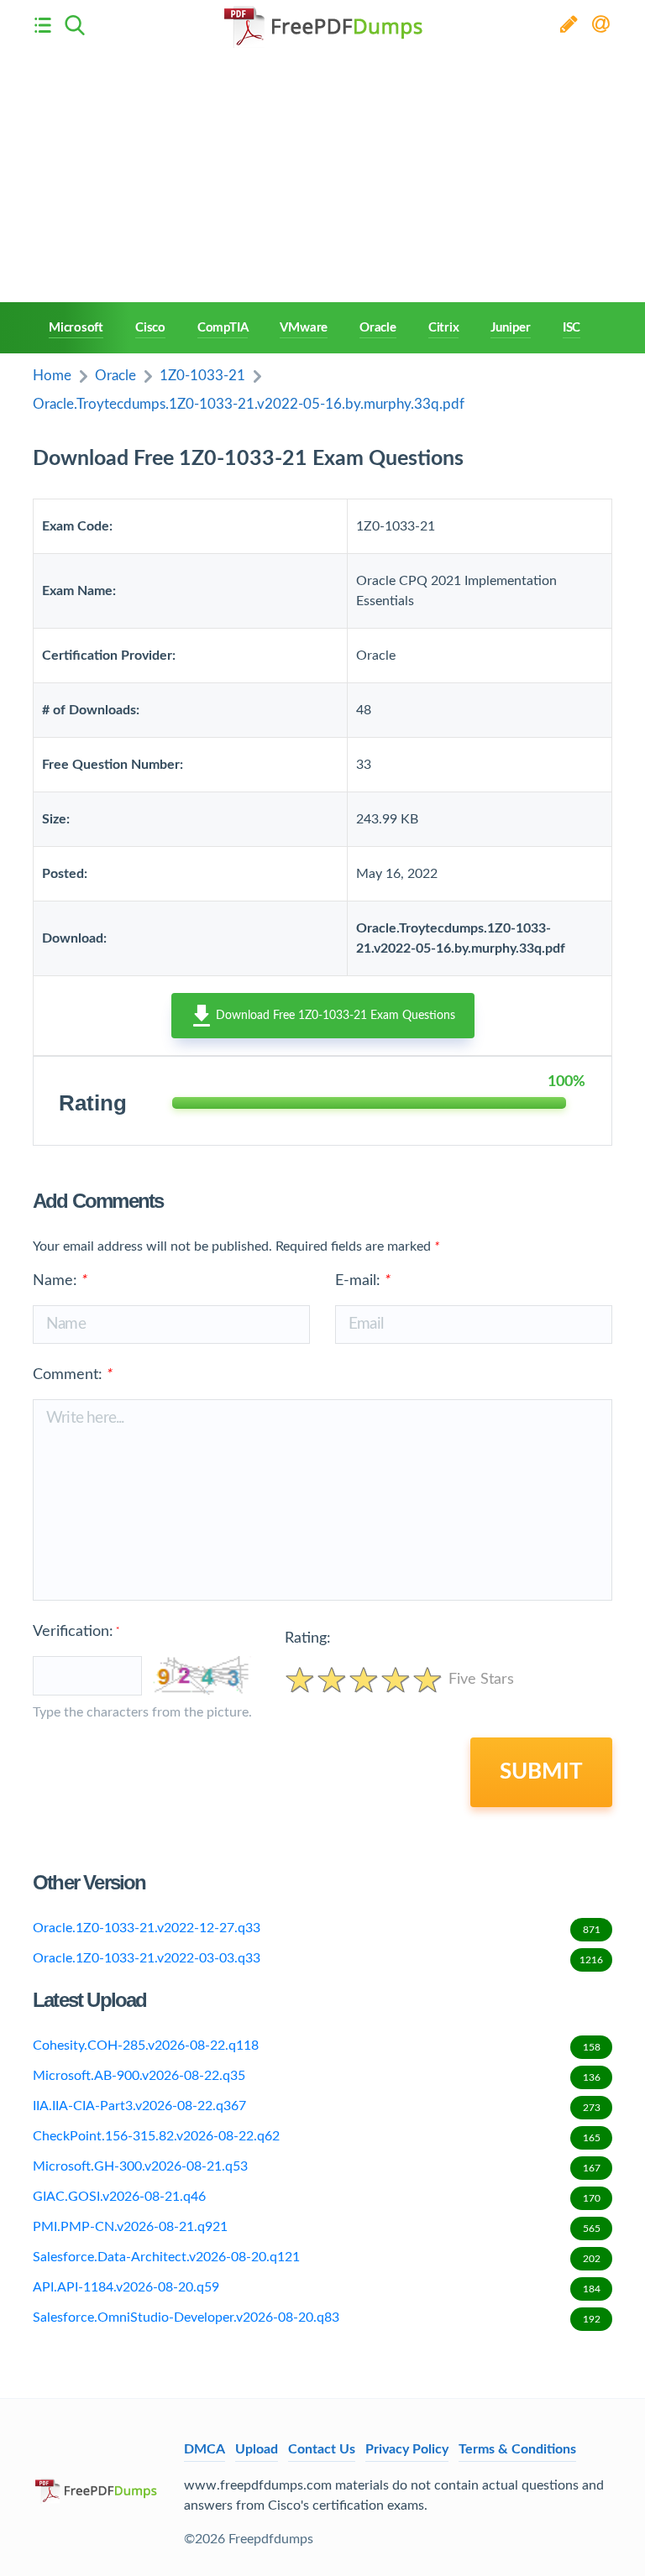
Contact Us (322, 2449)
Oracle (378, 328)
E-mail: (363, 1281)
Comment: (73, 1375)
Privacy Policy (407, 2449)
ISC (572, 328)
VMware (304, 328)
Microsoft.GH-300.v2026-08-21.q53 (317, 2166)
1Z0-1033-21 (202, 376)
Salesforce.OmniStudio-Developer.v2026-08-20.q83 (317, 2317)
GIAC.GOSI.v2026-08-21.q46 (317, 2197)
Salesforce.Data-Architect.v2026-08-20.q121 (317, 2257)
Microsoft (76, 328)
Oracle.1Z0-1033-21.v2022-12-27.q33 (317, 1928)
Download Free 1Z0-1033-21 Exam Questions (334, 1015)
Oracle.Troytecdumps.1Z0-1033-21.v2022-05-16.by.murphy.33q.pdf (249, 404)
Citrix (444, 328)
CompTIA (223, 328)
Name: (60, 1281)
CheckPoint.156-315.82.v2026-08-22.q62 (317, 2136)
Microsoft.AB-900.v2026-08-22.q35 (317, 2076)
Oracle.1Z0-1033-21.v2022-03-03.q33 (318, 1958)
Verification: (76, 1632)
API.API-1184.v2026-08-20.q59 (317, 2287)
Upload (257, 2449)
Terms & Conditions (517, 2449)
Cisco (150, 328)
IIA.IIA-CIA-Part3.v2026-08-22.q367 (317, 2106)
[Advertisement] (322, 176)
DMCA (205, 2449)
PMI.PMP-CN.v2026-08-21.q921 (317, 2227)
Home (52, 376)
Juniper (510, 328)
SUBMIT (541, 1772)
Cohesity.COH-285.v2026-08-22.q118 (317, 2046)
